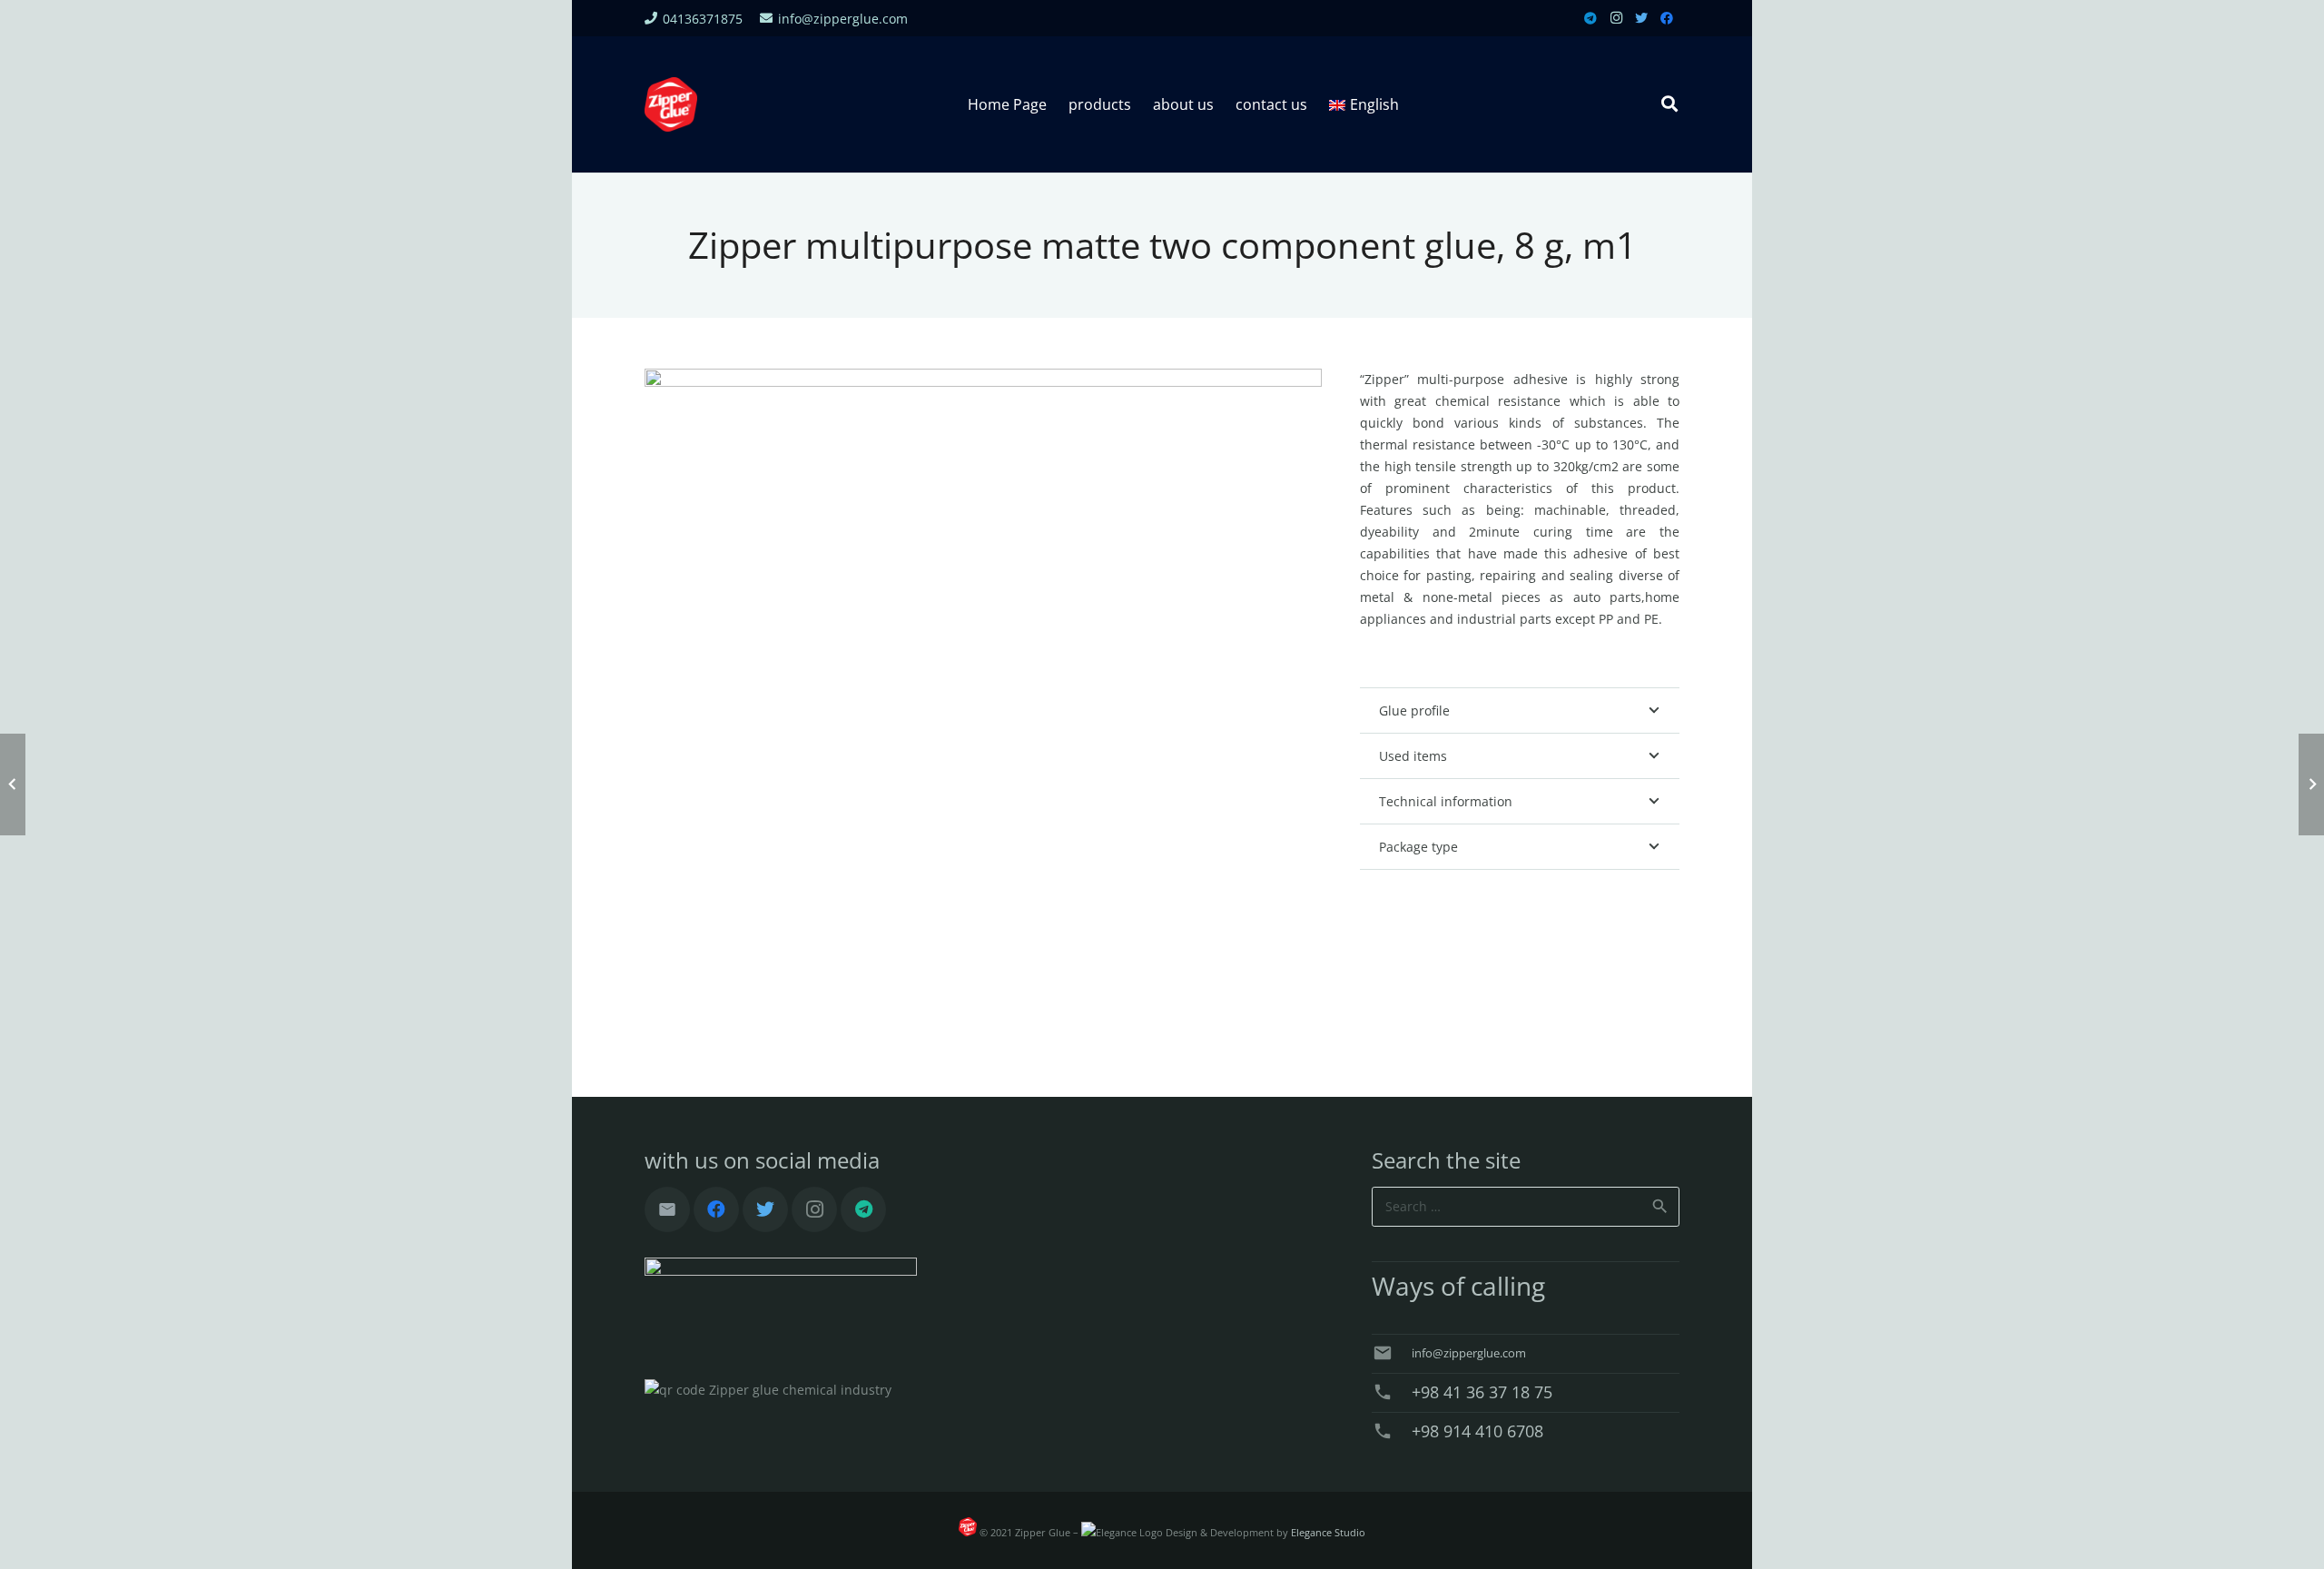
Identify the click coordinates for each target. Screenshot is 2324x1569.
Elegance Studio (1328, 1533)
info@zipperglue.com (1469, 1353)
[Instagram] (1616, 18)
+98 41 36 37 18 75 (1482, 1392)
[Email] (667, 1209)
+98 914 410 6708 (1477, 1431)
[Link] (671, 104)
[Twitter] (1641, 18)
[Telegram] (1590, 18)
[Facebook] (1667, 18)
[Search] (1669, 104)
